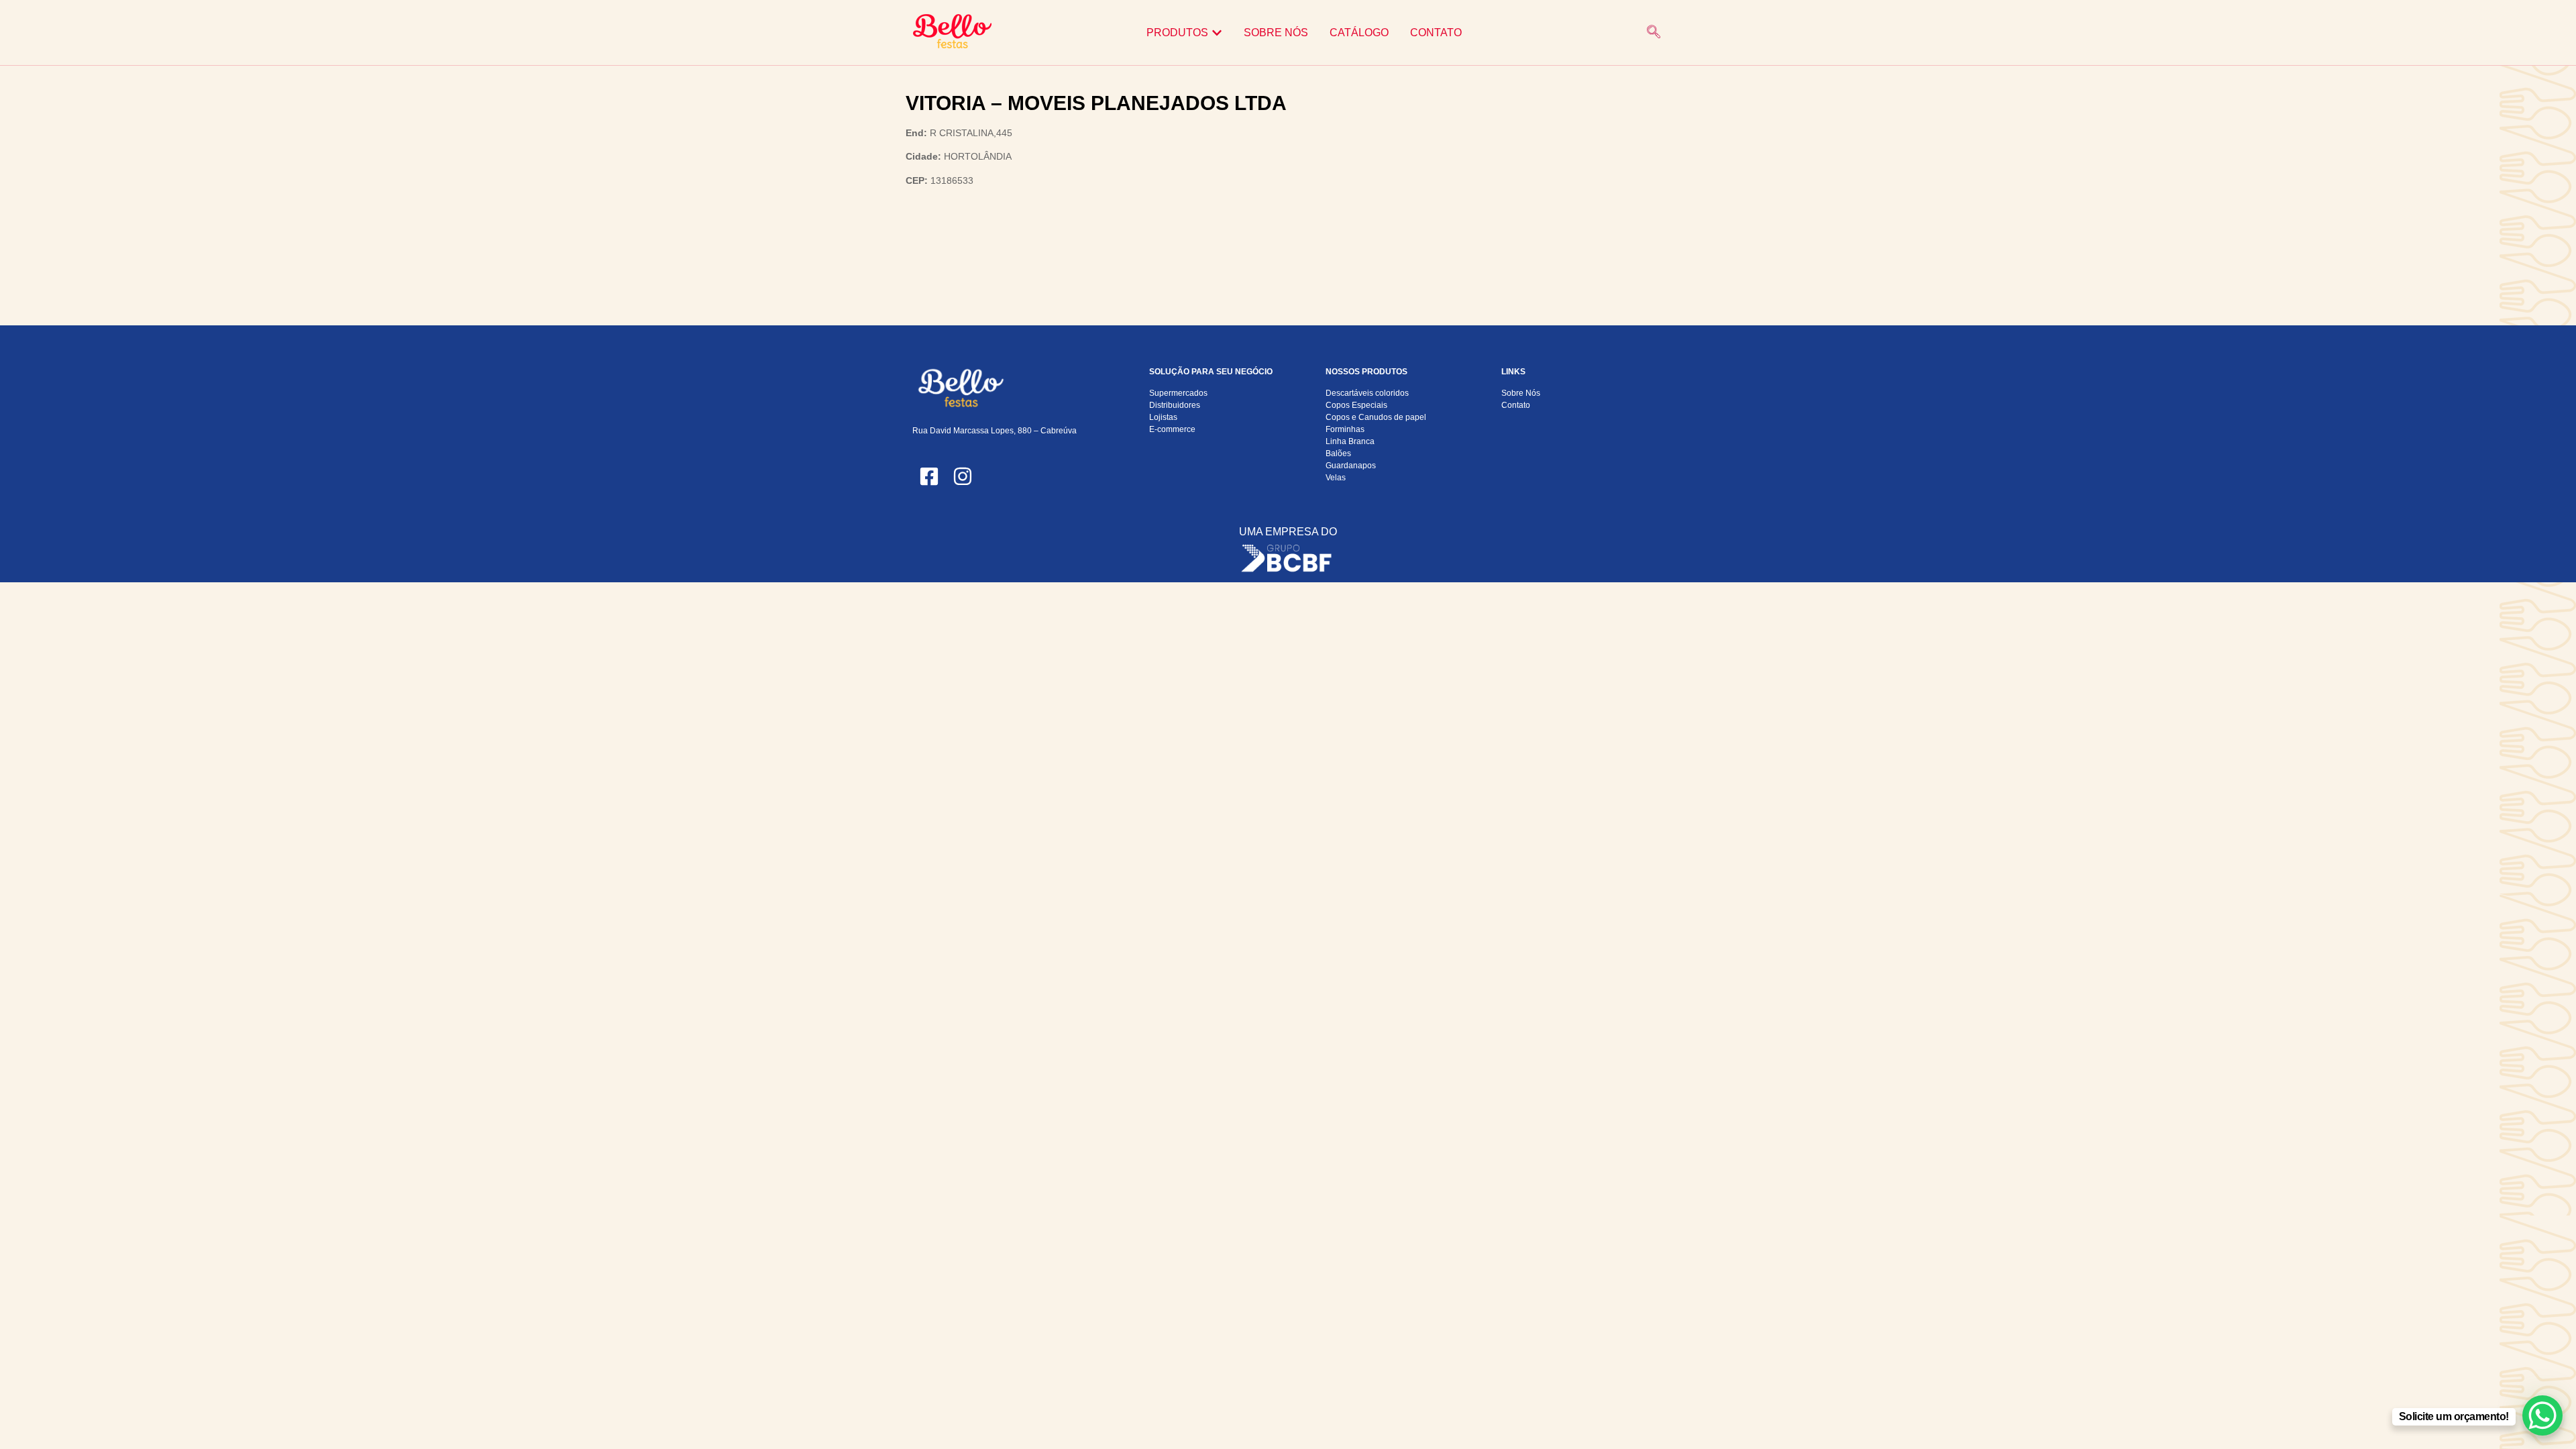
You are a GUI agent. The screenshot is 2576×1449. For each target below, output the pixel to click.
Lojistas (1163, 417)
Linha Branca (1350, 441)
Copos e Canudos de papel (1376, 417)
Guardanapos (1351, 466)
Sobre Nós (1521, 393)
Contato (1516, 405)
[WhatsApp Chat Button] (2542, 1415)
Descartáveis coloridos (1367, 393)
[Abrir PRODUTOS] (1217, 33)
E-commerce (1172, 429)
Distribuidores (1175, 405)
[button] (1654, 33)
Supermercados (1178, 393)
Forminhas (1345, 429)
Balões (1338, 453)
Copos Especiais (1356, 405)
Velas (1336, 478)
